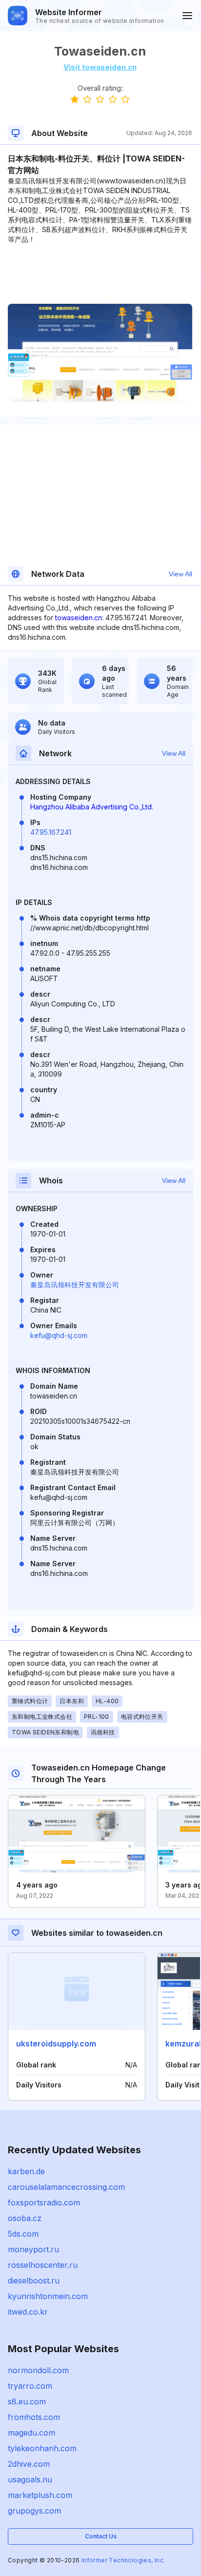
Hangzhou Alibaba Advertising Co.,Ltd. (92, 807)
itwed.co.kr (28, 2312)
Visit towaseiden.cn (100, 67)
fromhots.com (34, 2417)
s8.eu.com (27, 2401)
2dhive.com (29, 2464)
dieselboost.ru (34, 2281)
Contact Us (101, 2536)
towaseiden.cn (79, 618)
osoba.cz (25, 2218)
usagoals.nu (30, 2479)
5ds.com (23, 2234)
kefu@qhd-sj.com (59, 1335)
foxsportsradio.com (44, 2202)
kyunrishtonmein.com (48, 2296)
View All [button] (181, 574)
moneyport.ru (33, 2249)
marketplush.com (40, 2495)
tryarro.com (30, 2386)
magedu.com (31, 2433)
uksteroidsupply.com (56, 2044)
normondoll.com (38, 2370)
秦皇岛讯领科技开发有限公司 (75, 1285)
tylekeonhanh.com (42, 2448)
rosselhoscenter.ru (43, 2265)
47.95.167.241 (51, 832)
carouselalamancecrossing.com (66, 2187)
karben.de (26, 2171)
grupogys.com (34, 2511)
